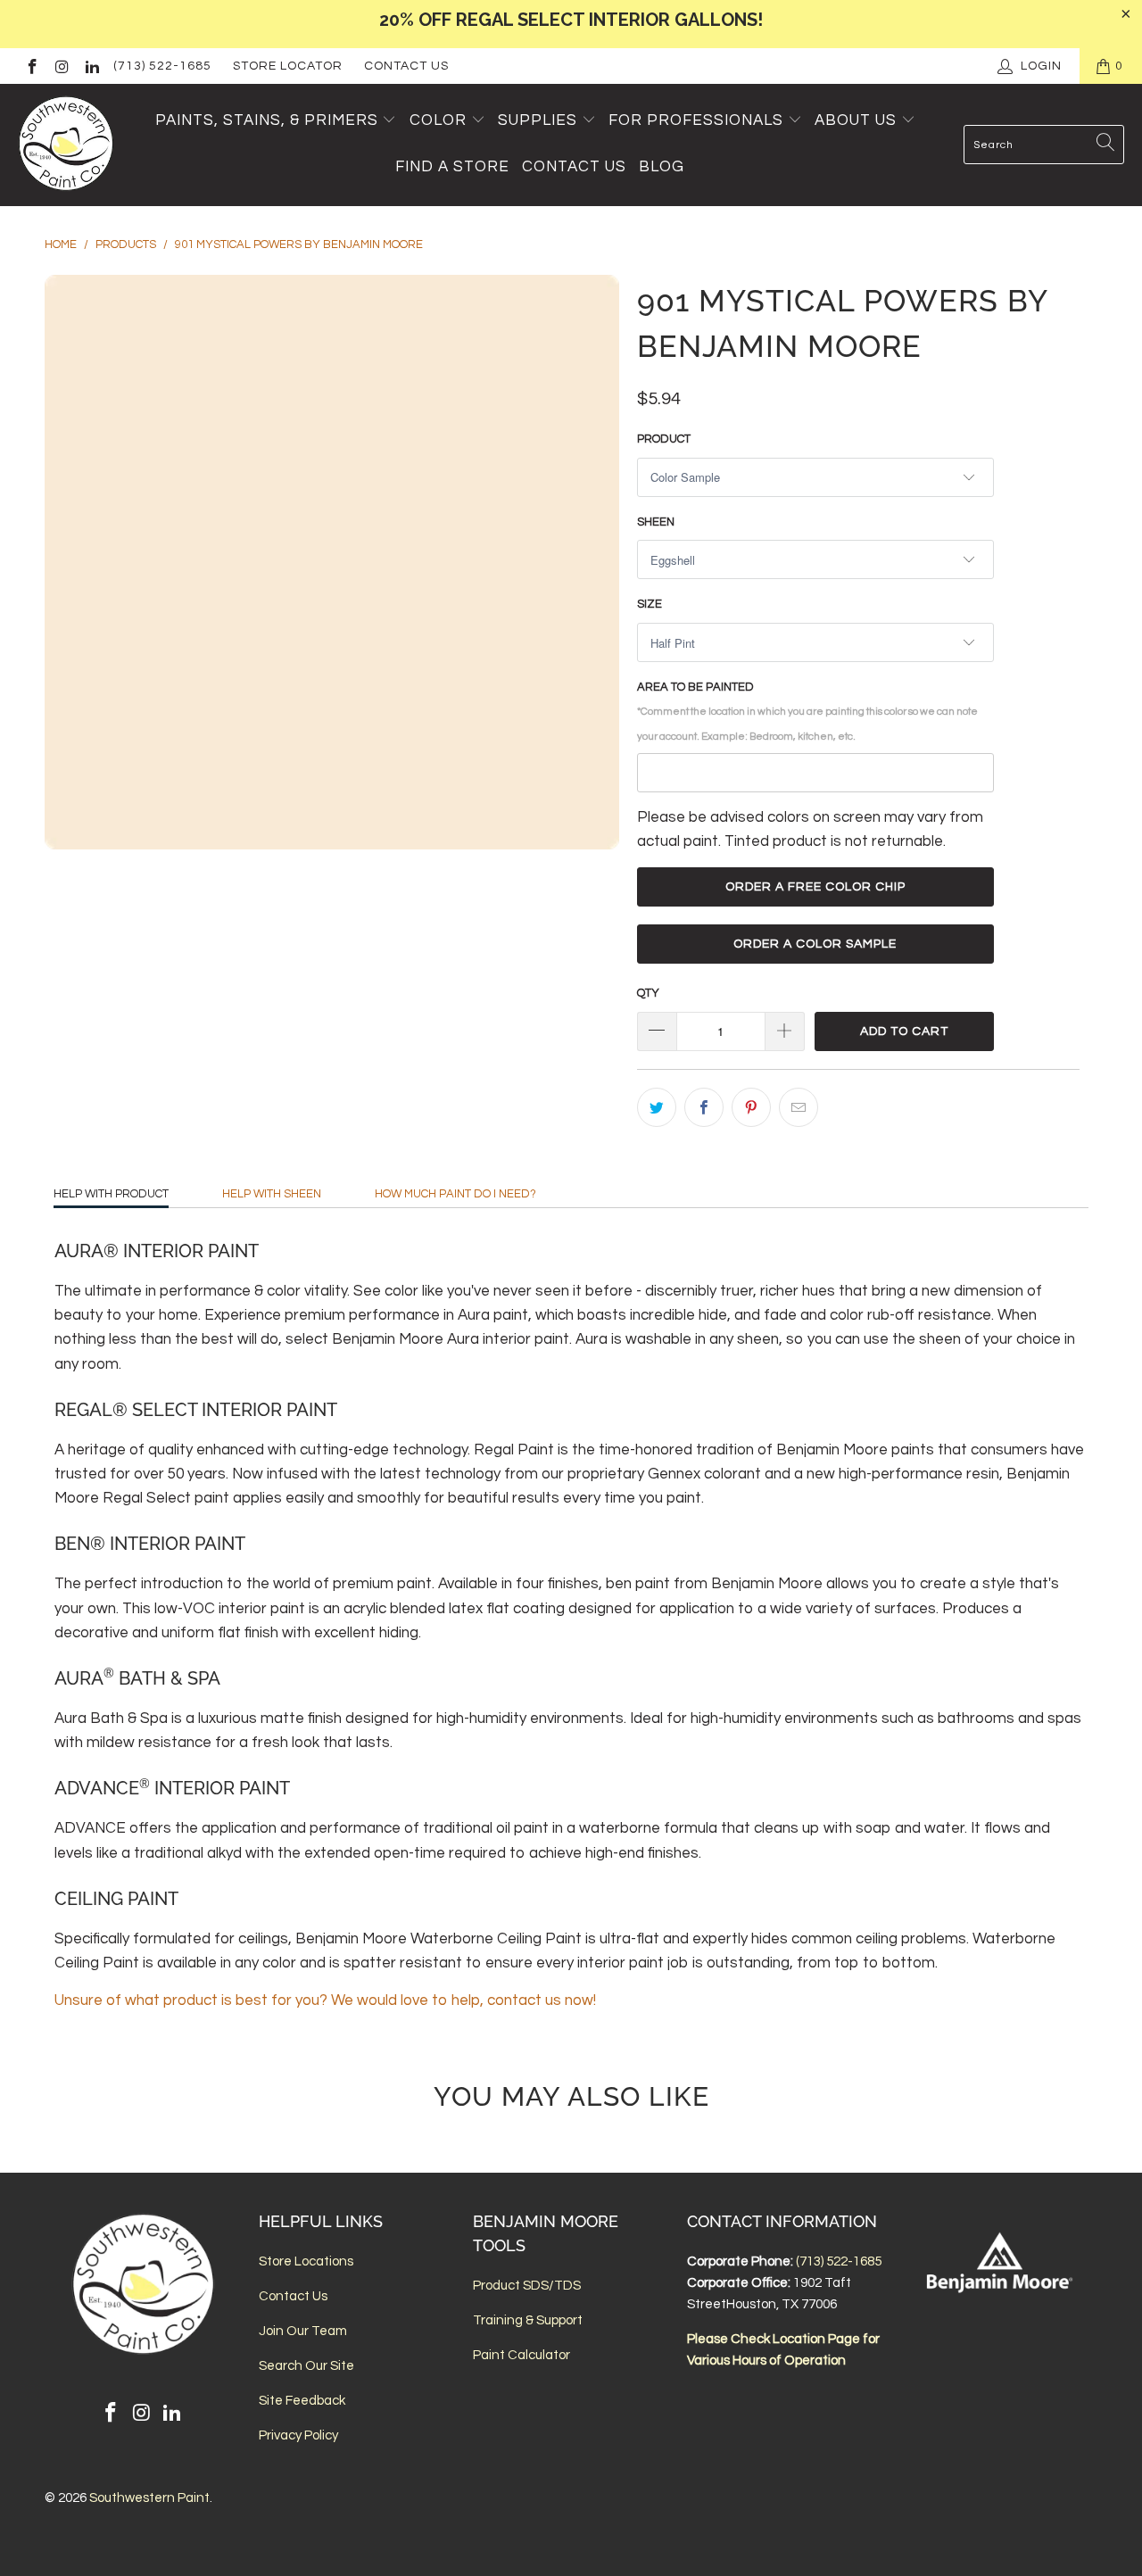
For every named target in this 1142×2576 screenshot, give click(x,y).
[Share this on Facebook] (704, 1107)
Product (664, 439)
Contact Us (406, 66)
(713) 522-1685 (162, 66)
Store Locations (306, 2261)
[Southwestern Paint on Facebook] (31, 66)
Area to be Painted (807, 711)
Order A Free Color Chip (815, 887)
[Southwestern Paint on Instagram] (62, 66)
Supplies (538, 120)
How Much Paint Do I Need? (455, 1194)
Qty (648, 993)
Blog (662, 167)
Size (650, 604)
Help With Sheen (272, 1194)
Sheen (656, 522)
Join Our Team (303, 2331)
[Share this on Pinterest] (751, 1107)
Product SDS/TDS (527, 2286)
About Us (858, 120)
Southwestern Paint (149, 2498)
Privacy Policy (298, 2435)
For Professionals (698, 120)
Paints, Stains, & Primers (267, 120)
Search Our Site (306, 2366)
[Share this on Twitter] (657, 1107)
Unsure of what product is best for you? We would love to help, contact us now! (325, 2000)
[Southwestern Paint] (67, 145)
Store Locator (288, 66)
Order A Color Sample (815, 944)
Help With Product (111, 1194)
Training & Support (528, 2320)
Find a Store (452, 167)
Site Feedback (302, 2401)
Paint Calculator (521, 2355)
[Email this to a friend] (799, 1107)
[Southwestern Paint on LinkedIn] (91, 66)
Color (438, 120)
